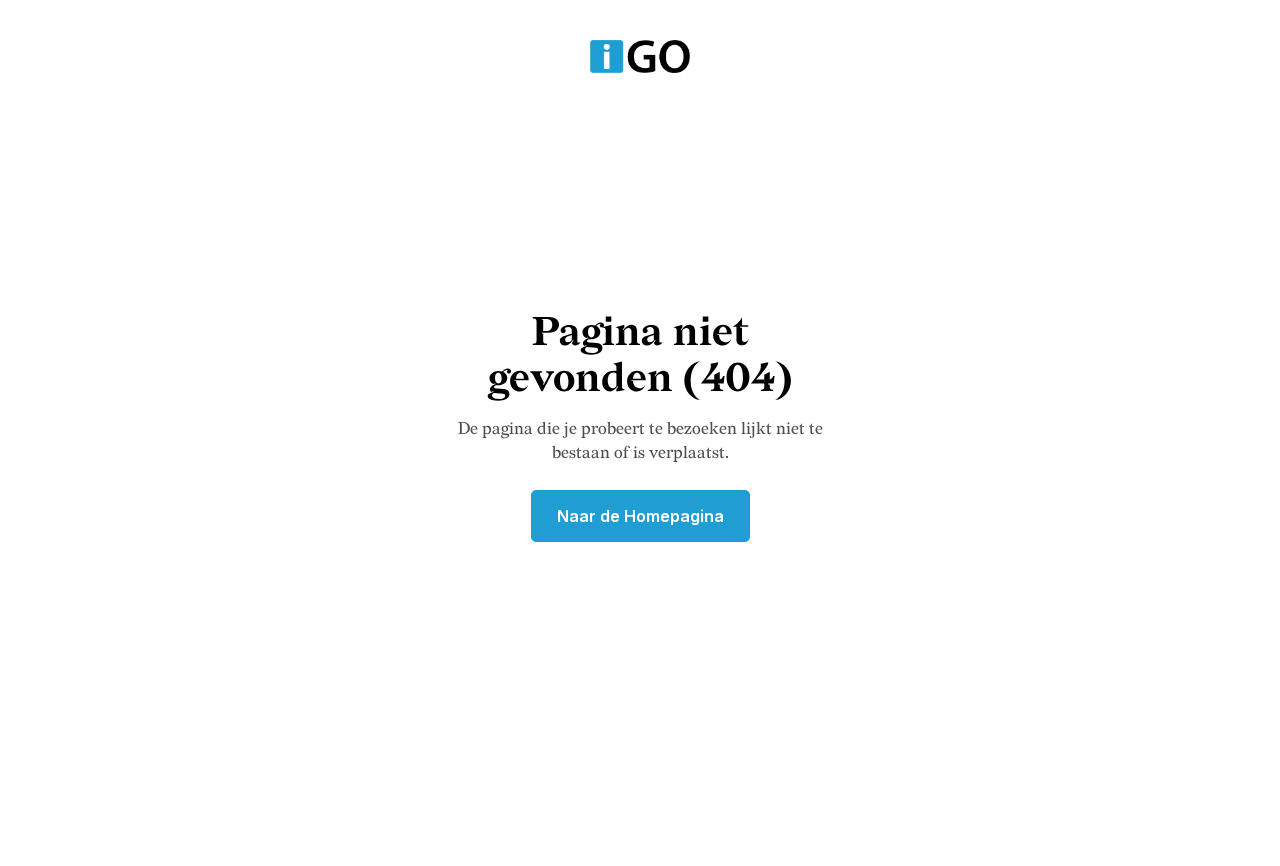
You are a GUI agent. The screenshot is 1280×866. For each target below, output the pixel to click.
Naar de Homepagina (640, 516)
